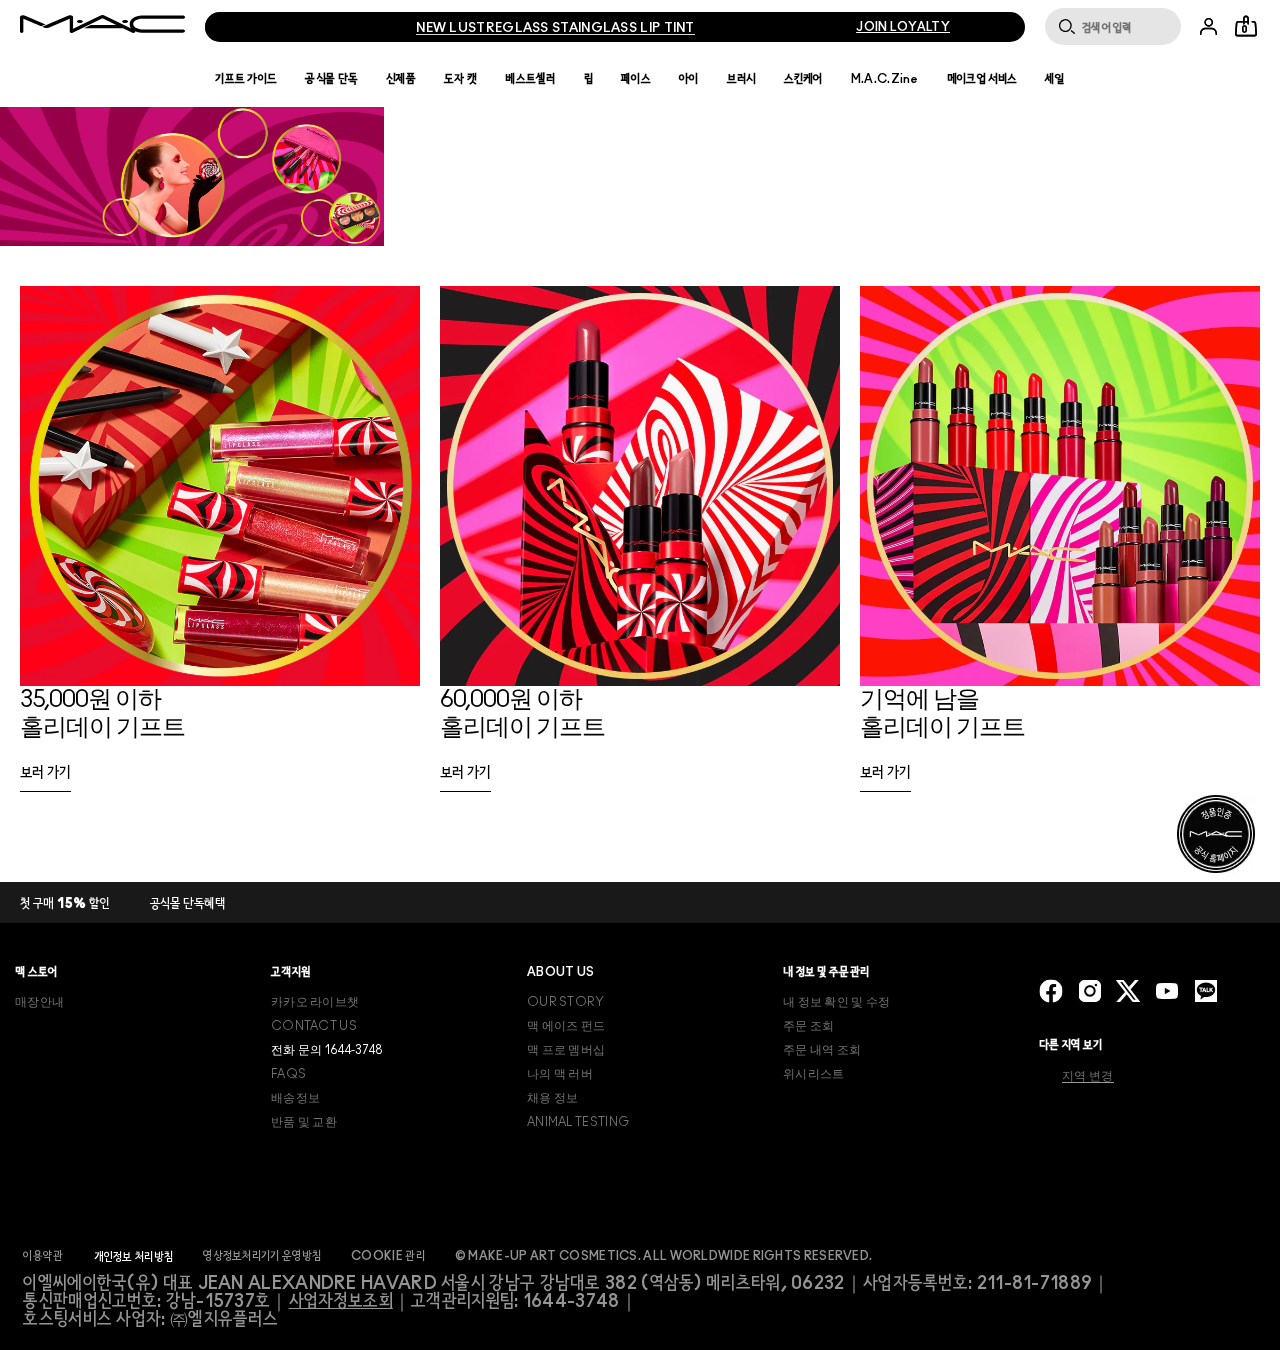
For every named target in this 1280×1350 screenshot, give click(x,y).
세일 (1055, 79)
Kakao (1206, 991)
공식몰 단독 (331, 79)
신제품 (401, 79)
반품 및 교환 (304, 1122)
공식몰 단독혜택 (188, 904)
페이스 (636, 79)
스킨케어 (803, 79)
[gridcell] (220, 551)
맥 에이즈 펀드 (566, 1026)
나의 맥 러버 (560, 1074)
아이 (689, 79)
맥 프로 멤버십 (566, 1050)
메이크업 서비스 (982, 79)
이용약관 (43, 1256)
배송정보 (295, 1098)
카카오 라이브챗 (315, 1002)
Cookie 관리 (388, 1256)
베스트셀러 (530, 79)
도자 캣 (460, 79)
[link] (45, 779)
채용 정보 (553, 1098)
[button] (640, 176)
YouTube (1167, 991)
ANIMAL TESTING (578, 1122)
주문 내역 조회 (822, 1050)
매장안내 (39, 1002)
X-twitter (1128, 991)
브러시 (741, 79)
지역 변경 (1088, 1076)
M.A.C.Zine (885, 79)
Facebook (1051, 991)
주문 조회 (809, 1026)
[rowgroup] (640, 551)
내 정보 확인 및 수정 (837, 1002)
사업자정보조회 (341, 1302)
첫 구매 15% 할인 (65, 904)
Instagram (1090, 991)
